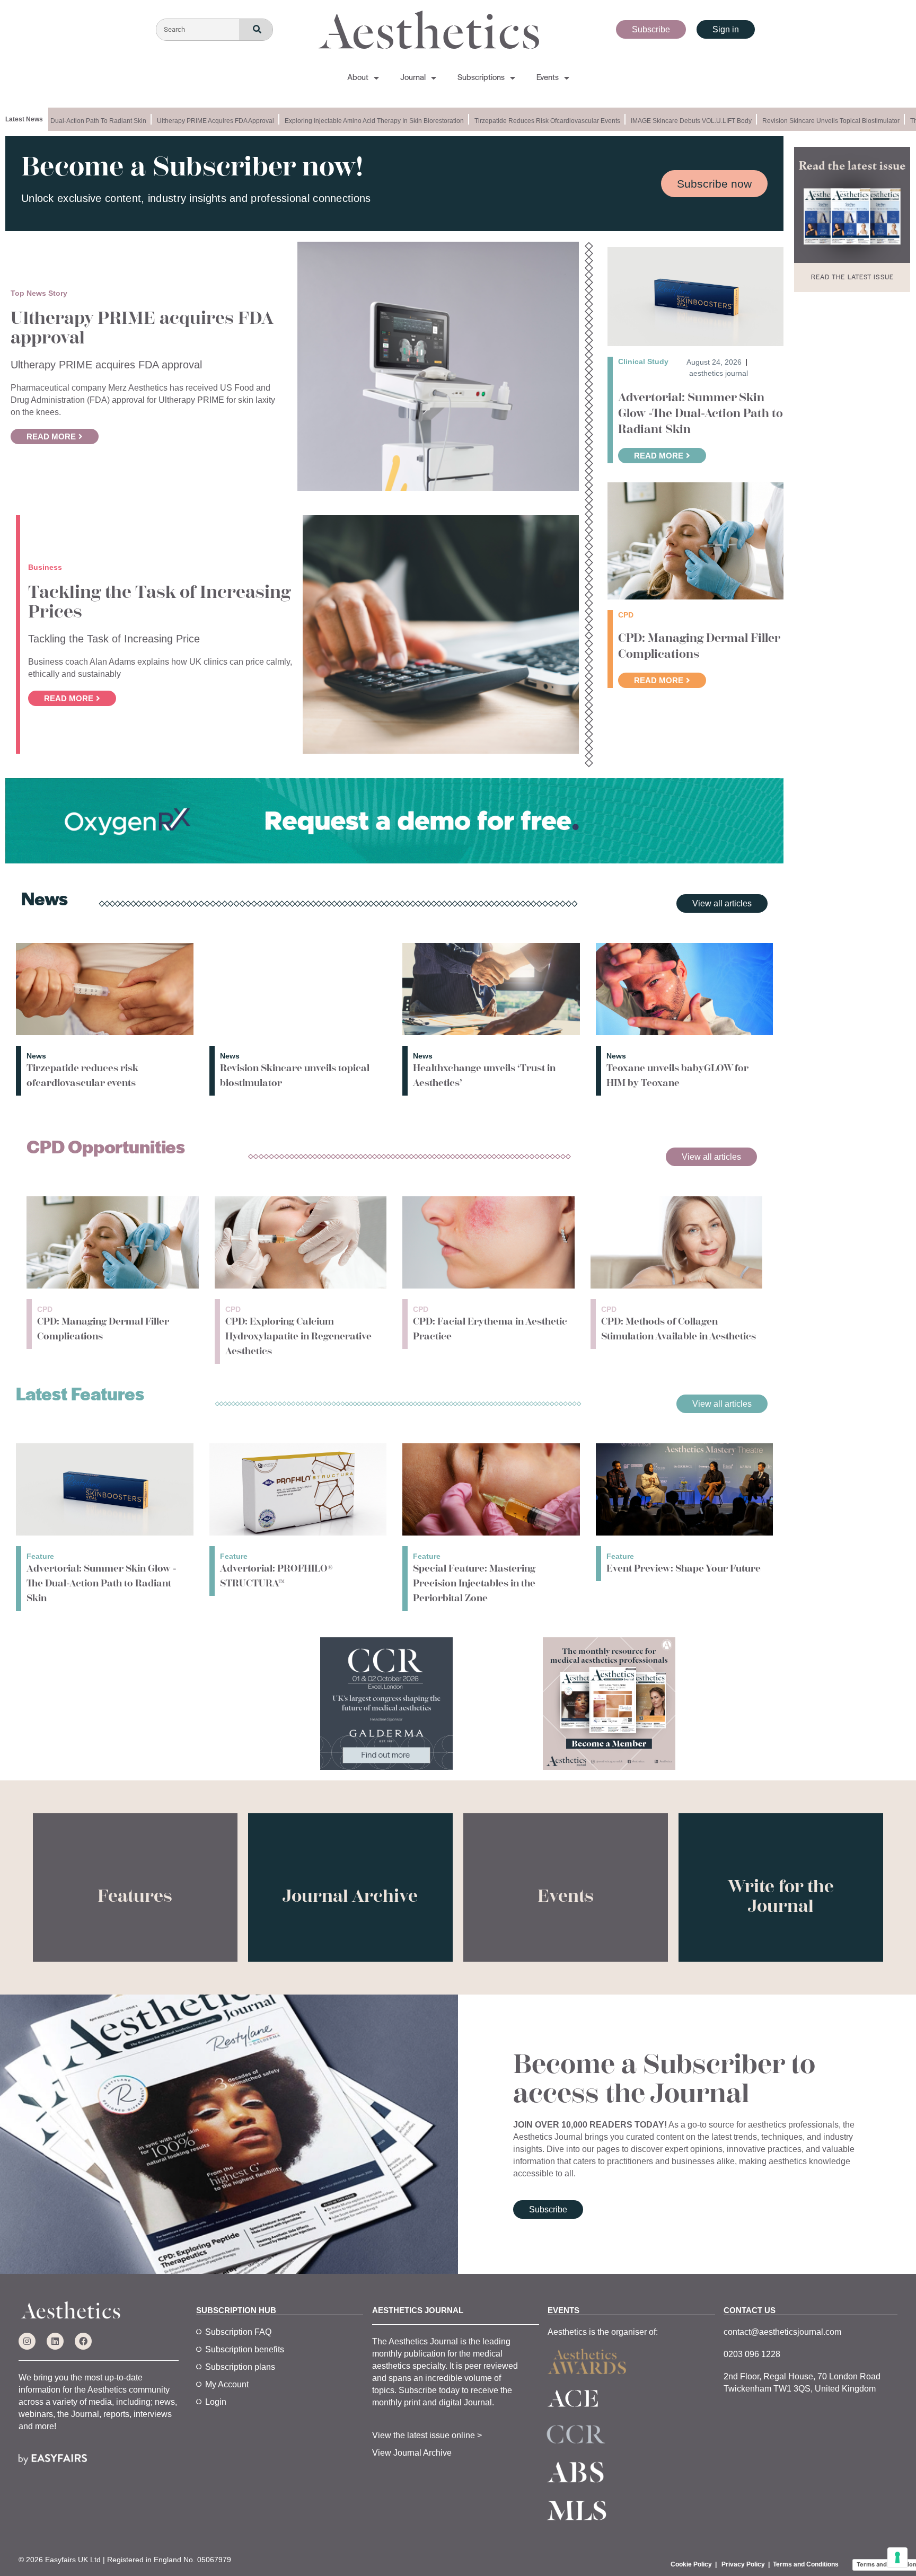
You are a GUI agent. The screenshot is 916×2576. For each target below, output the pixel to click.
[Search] (256, 30)
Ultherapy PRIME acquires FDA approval (184, 121)
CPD (45, 1309)
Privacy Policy (743, 2564)
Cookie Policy (691, 2564)
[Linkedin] (55, 2341)
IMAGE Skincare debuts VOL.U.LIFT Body (659, 121)
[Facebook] (83, 2341)
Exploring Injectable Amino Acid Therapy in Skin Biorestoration (342, 121)
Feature (40, 1556)
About (358, 78)
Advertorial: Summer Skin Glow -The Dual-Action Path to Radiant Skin (701, 413)
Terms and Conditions (806, 2564)
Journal (413, 78)
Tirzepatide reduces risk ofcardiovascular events (516, 121)
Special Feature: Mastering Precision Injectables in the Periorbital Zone (474, 1583)
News (36, 1056)
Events (548, 78)
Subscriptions (481, 78)
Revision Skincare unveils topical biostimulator (799, 121)
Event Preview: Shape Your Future (684, 1568)
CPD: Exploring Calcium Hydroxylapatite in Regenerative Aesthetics (298, 1336)
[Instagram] (27, 2341)
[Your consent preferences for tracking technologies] (897, 2557)
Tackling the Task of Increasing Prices (159, 602)
